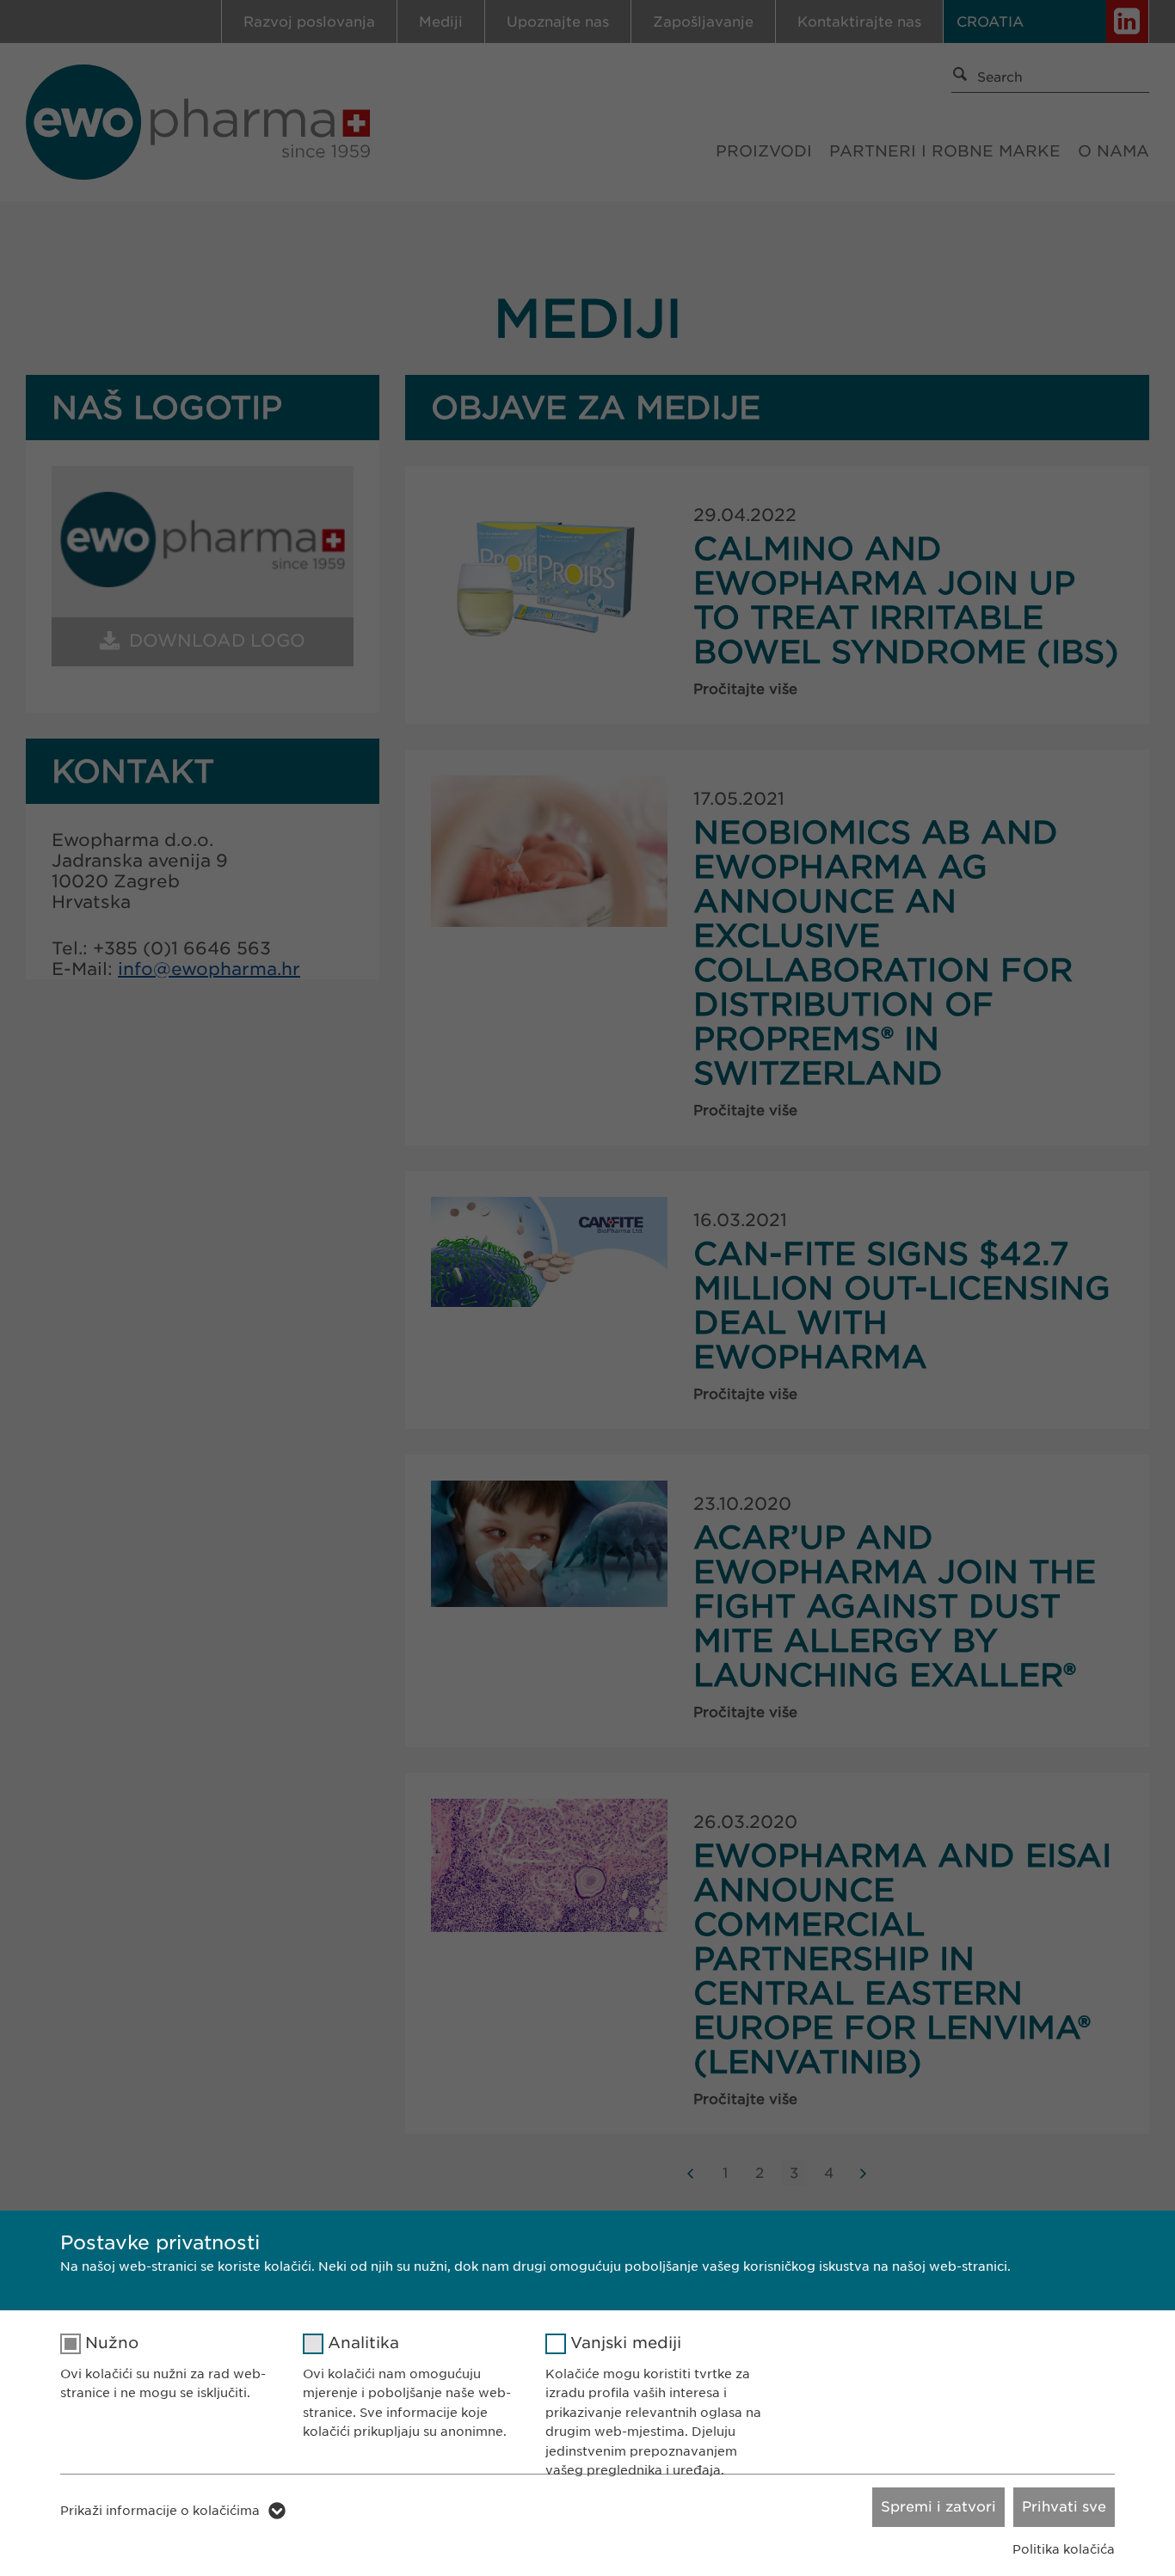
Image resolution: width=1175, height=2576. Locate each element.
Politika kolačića (1064, 2549)
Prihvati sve (1064, 2507)
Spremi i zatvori (938, 2507)
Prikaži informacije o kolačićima (160, 2511)
